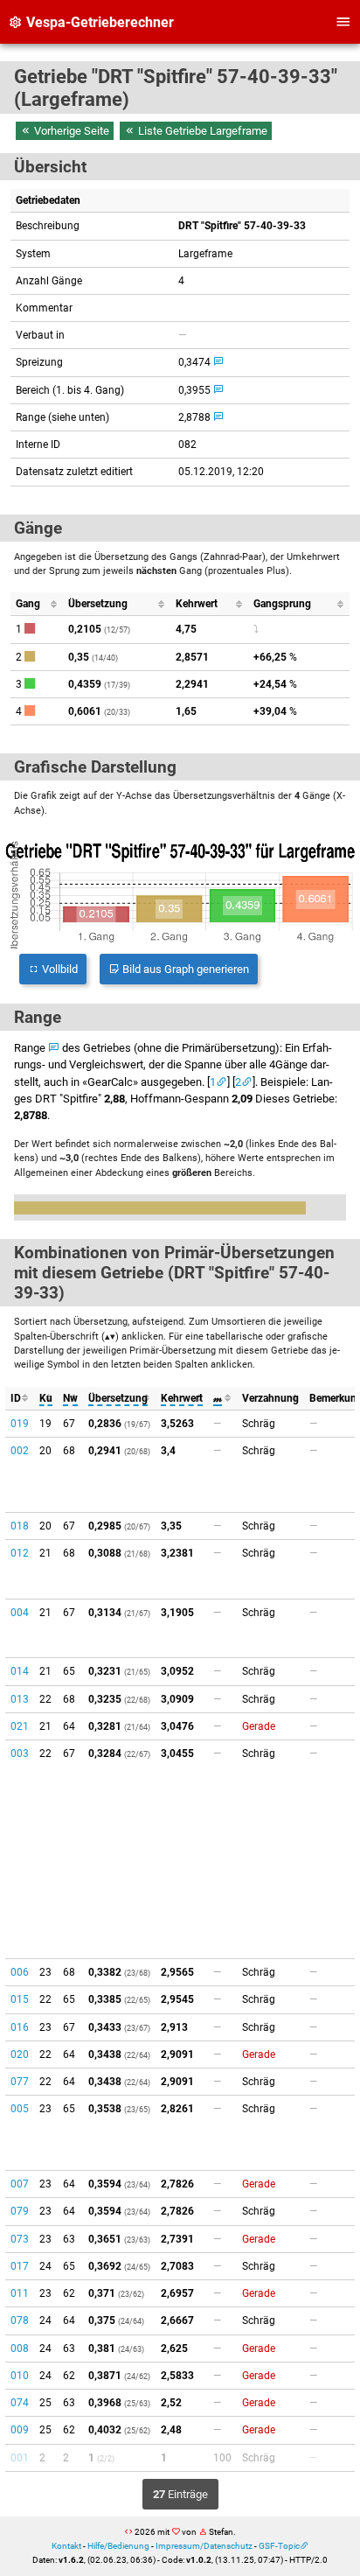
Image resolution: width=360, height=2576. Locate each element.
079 (20, 2211)
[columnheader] (36, 604)
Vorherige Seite (70, 131)
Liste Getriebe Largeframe (201, 131)
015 (20, 1999)
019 (20, 1424)
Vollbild (59, 969)
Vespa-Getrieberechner (98, 22)
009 (20, 2430)
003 (20, 1753)
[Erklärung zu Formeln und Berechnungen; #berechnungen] (218, 362)
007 (20, 2184)
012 (20, 1553)
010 (20, 2376)
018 (20, 1526)
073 (20, 2239)
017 (20, 2266)
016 (20, 2027)
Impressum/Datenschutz (204, 2546)
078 (20, 2320)
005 (20, 2109)
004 (20, 1613)
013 (20, 1699)
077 (20, 2082)
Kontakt (66, 2546)
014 (20, 1671)
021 (20, 1726)
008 (20, 2348)
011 (20, 2293)
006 (20, 1972)
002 (20, 1451)
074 (20, 2403)
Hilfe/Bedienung (118, 2546)
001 (20, 2458)
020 (20, 2054)
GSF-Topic (279, 2546)
